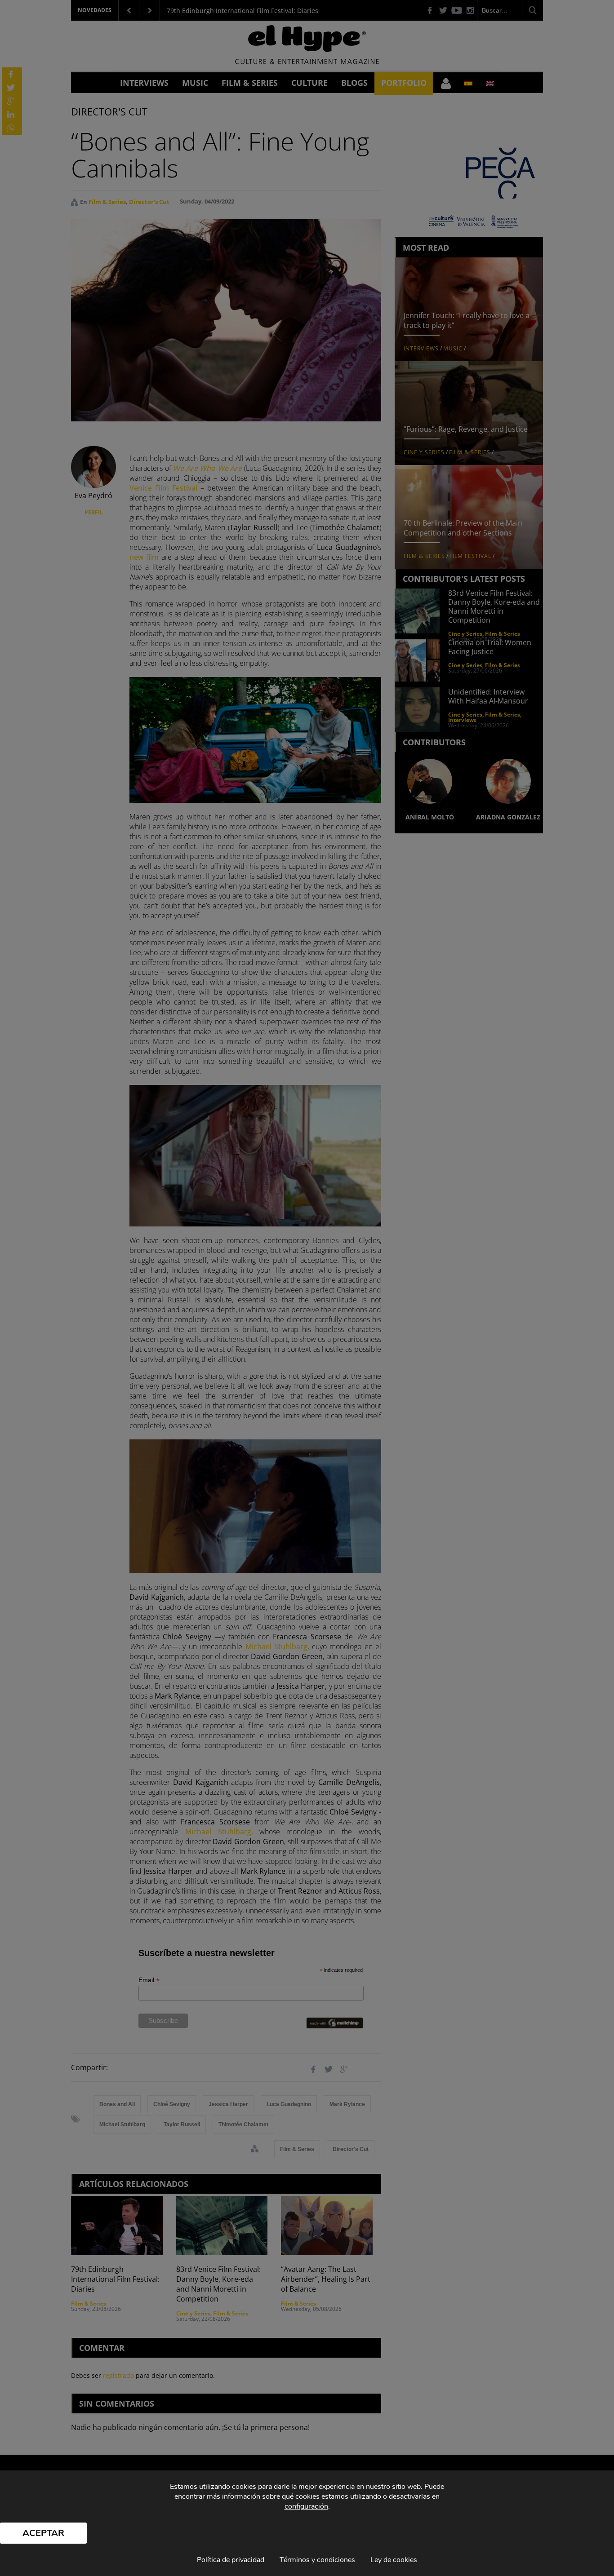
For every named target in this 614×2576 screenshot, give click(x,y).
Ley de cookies (394, 2560)
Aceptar (43, 2533)
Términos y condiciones (317, 2560)
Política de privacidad (231, 2560)
